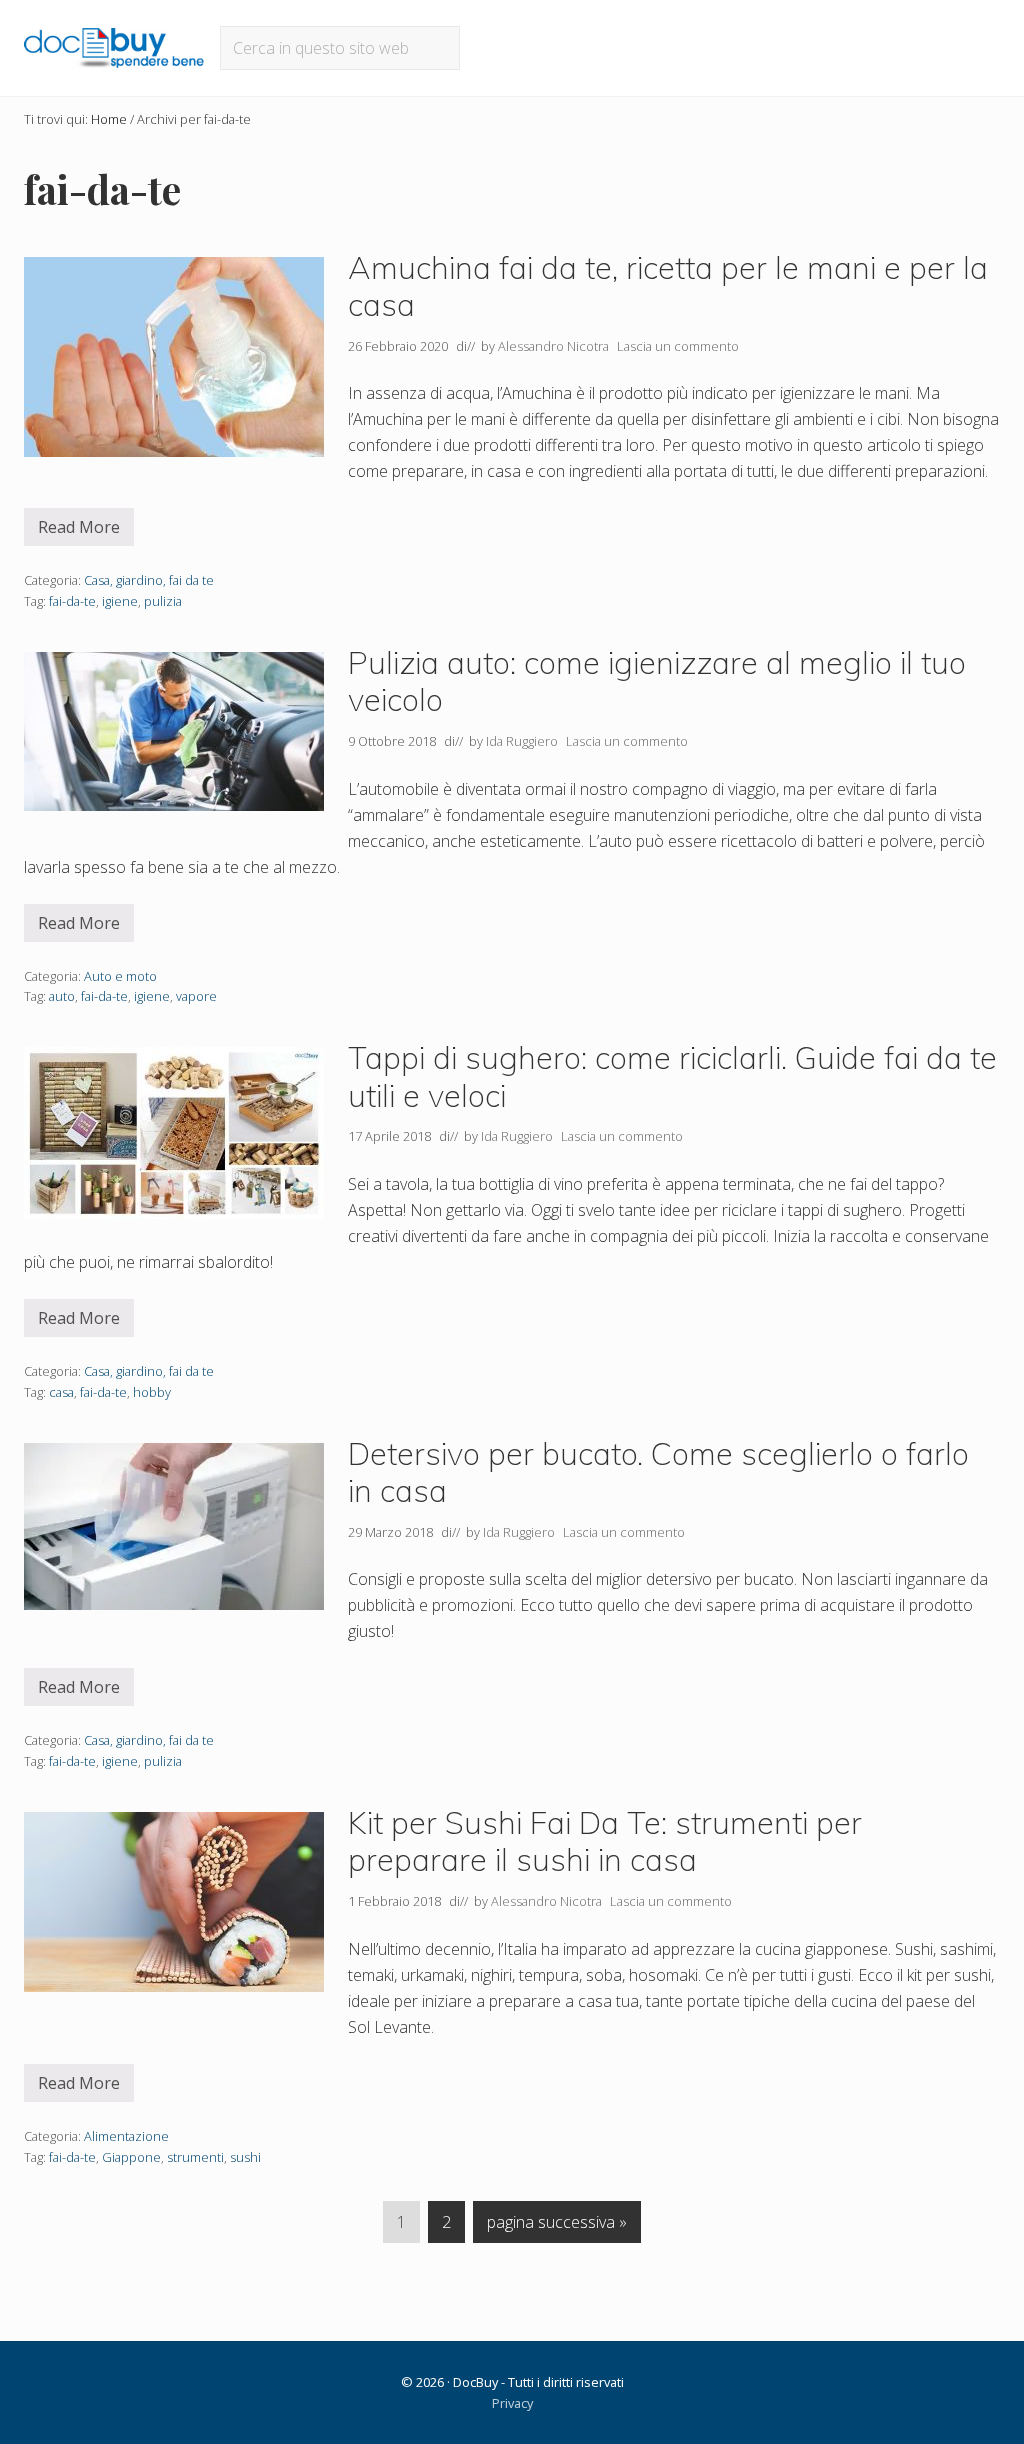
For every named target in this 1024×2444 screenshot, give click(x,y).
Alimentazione (126, 2136)
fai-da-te (72, 601)
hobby (152, 1392)
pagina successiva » (556, 2226)
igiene (120, 601)
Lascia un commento (678, 346)
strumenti (195, 2157)
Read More (86, 531)
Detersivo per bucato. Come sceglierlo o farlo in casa (658, 1472)
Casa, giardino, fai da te (149, 580)
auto (62, 996)
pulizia (163, 601)
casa (61, 1392)
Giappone (131, 2157)
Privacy (512, 2403)
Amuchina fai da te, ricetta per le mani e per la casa (668, 286)
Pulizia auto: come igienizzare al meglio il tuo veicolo (657, 681)
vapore (196, 996)
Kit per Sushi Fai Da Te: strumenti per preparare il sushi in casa (605, 1841)
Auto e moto (120, 976)
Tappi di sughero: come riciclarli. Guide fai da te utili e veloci (672, 1076)
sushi (245, 2157)
